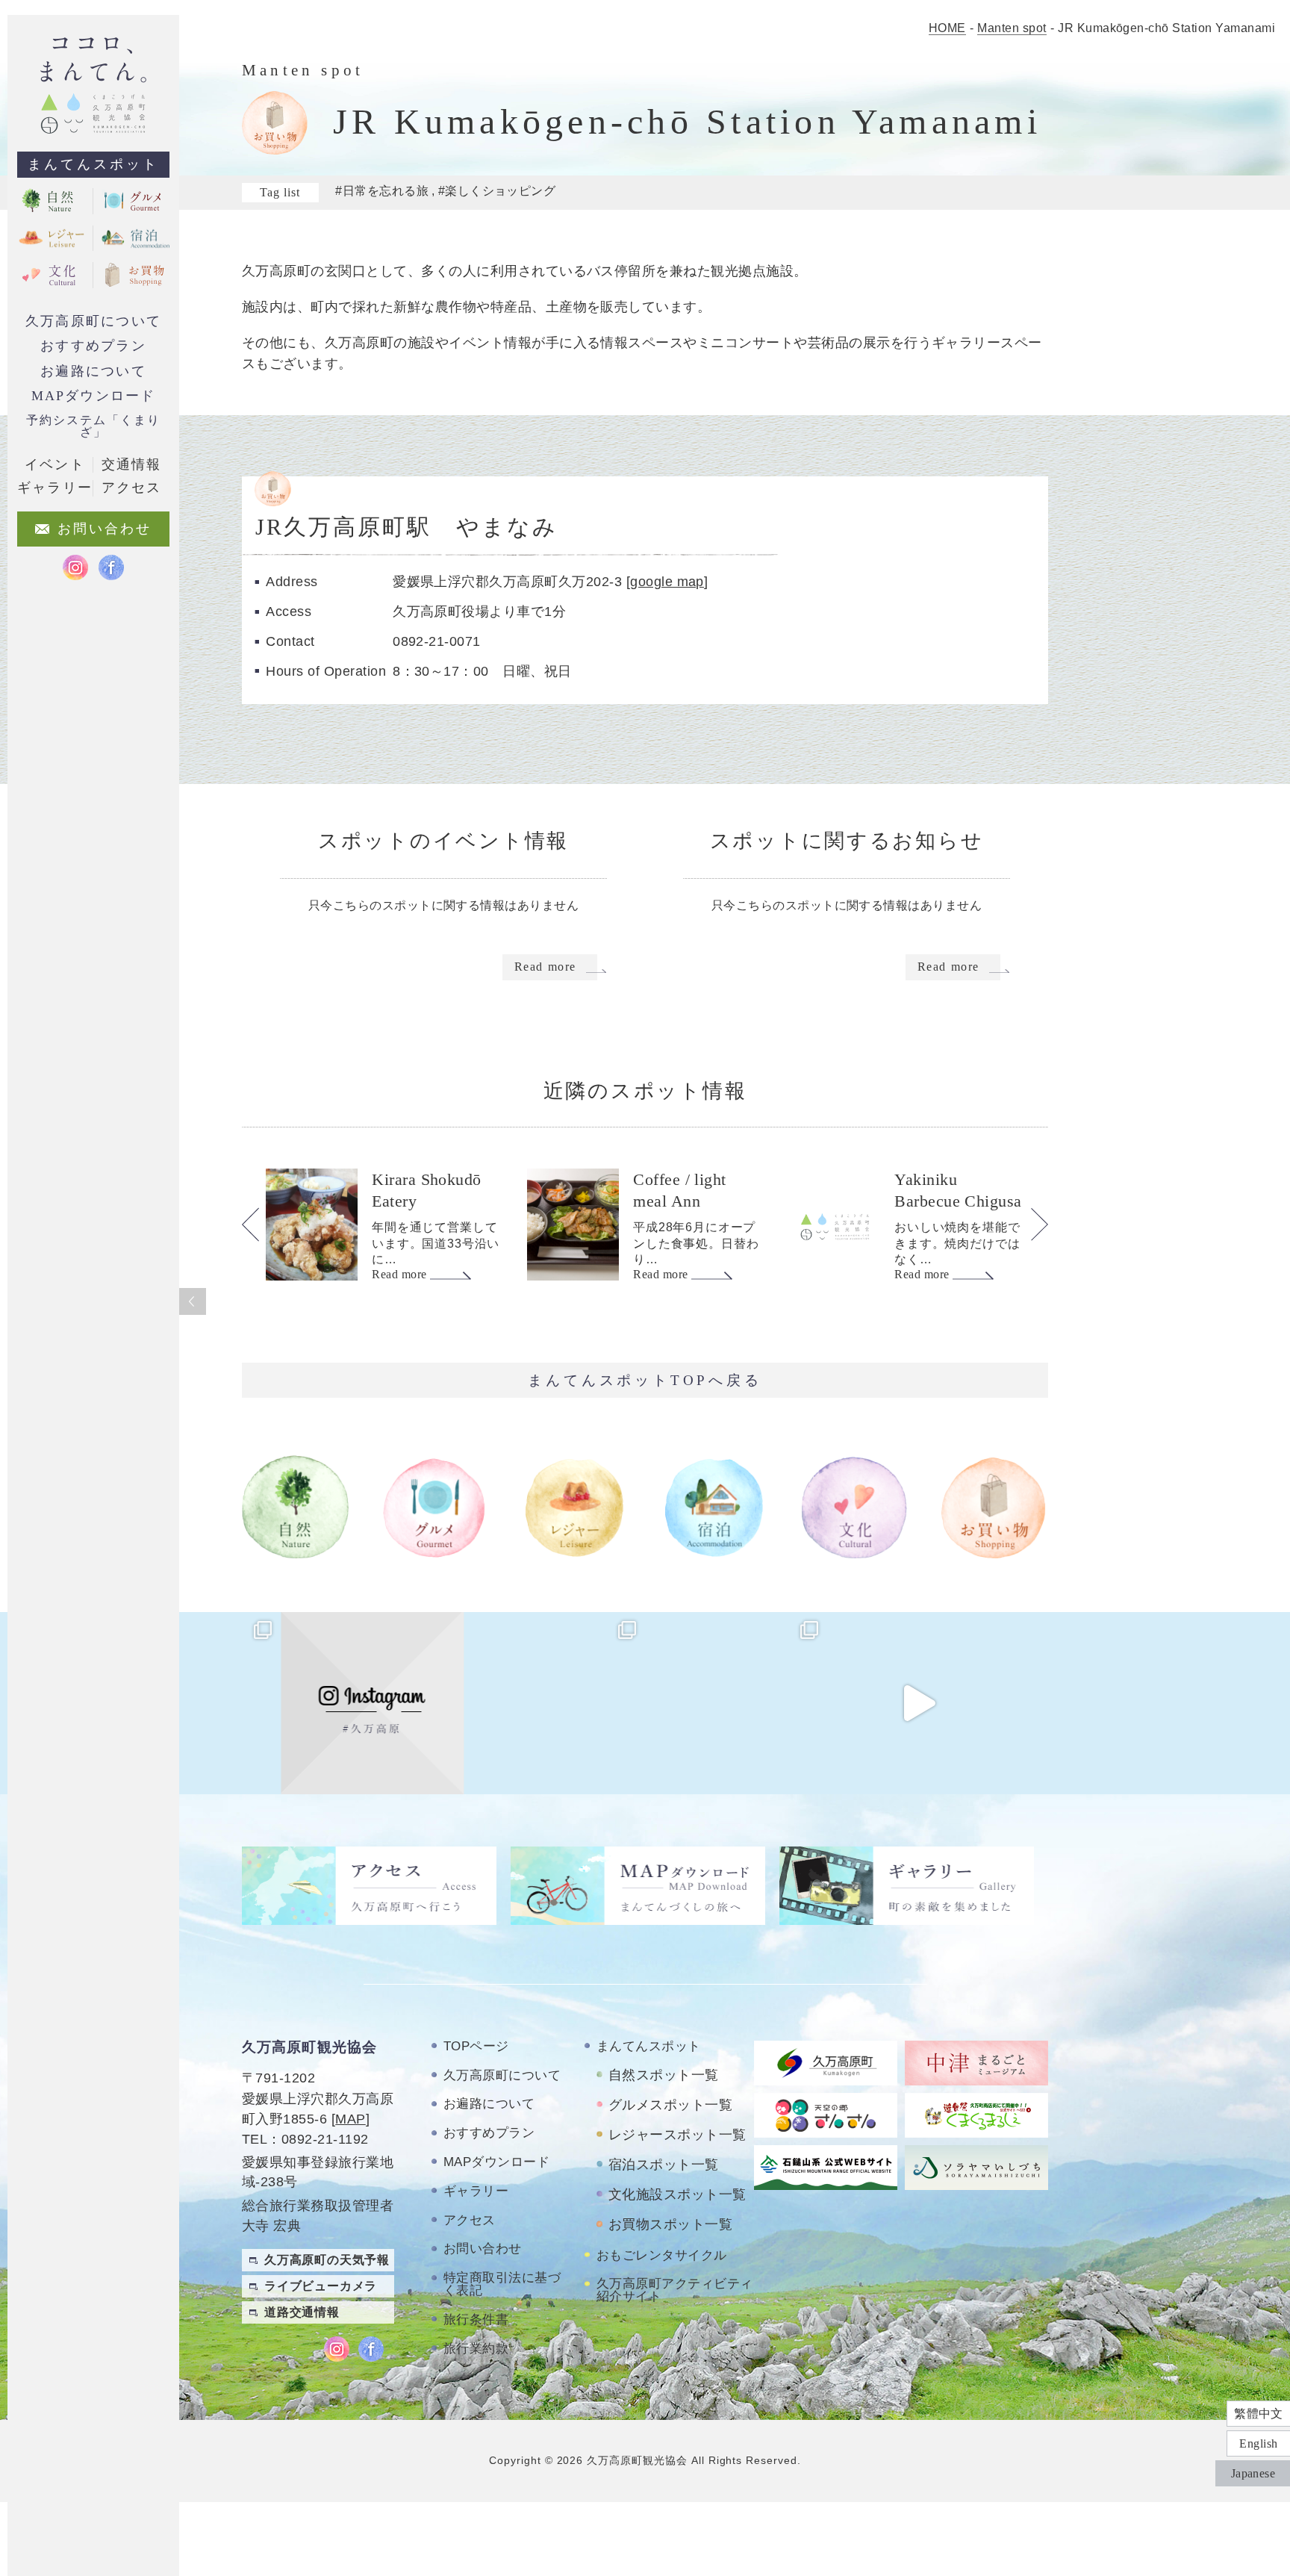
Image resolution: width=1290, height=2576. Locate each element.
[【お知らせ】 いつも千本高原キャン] (1100, 1703)
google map (667, 581)
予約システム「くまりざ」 (93, 426)
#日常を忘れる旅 (382, 191)
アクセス (470, 2220)
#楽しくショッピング (497, 191)
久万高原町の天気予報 (327, 2260)
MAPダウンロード (94, 396)
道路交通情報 (302, 2312)
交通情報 (131, 464)
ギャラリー (476, 2191)
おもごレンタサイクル (662, 2255)
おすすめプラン (93, 346)
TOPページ (476, 2046)
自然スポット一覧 (664, 2075)
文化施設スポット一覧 (677, 2194)
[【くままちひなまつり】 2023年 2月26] (918, 1703)
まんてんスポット (93, 164)
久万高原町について (93, 321)
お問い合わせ (483, 2249)
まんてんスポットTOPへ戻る (645, 1380)
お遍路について (93, 371)
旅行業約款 (476, 2349)
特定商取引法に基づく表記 (502, 2284)
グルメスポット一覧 (670, 2105)
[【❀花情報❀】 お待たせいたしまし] (190, 1703)
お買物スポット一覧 (670, 2224)
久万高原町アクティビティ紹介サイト (675, 2290)
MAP (350, 2119)
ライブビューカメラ (321, 2286)
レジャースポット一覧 (677, 2135)
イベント (54, 464)
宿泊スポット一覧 (664, 2165)
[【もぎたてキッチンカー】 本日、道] (554, 1703)
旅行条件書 (476, 2320)
